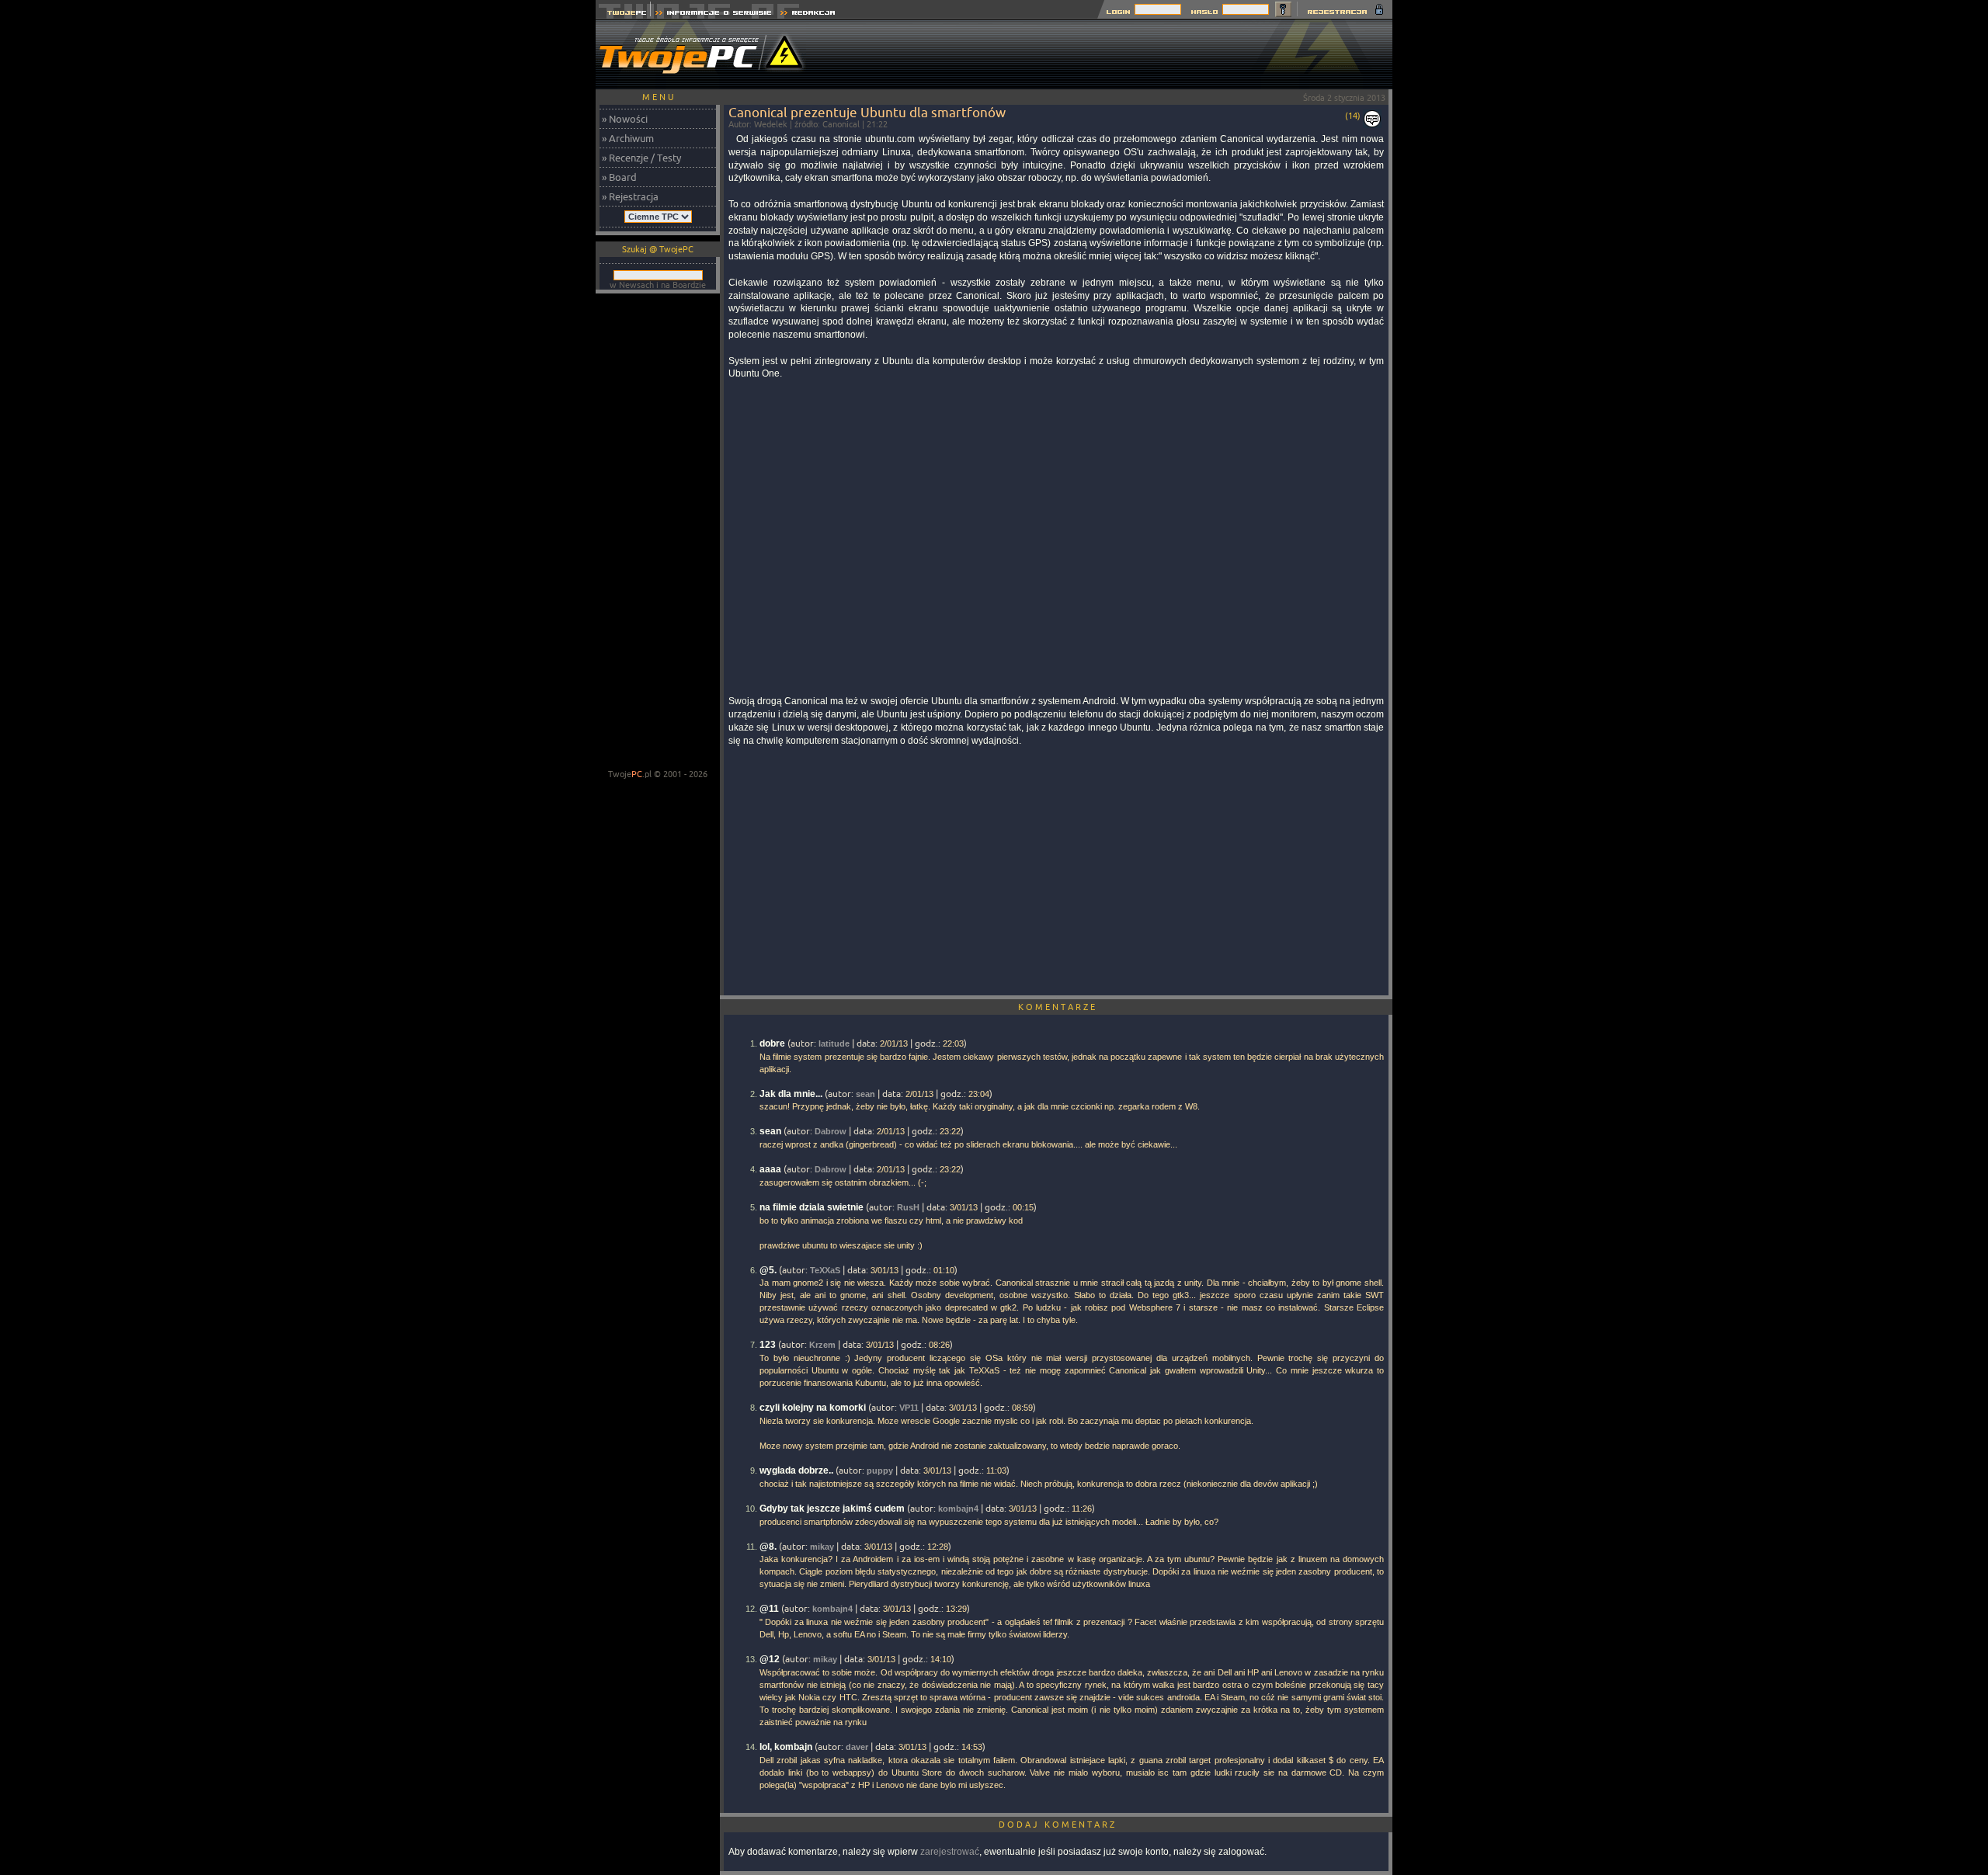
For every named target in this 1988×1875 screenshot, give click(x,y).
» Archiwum (628, 138)
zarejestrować (950, 1852)
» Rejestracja (630, 196)
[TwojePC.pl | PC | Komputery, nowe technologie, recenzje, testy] (623, 14)
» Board (619, 177)
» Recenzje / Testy (641, 158)
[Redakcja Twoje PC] (808, 14)
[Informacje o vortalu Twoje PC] (713, 14)
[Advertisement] (1110, 54)
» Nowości (625, 119)
